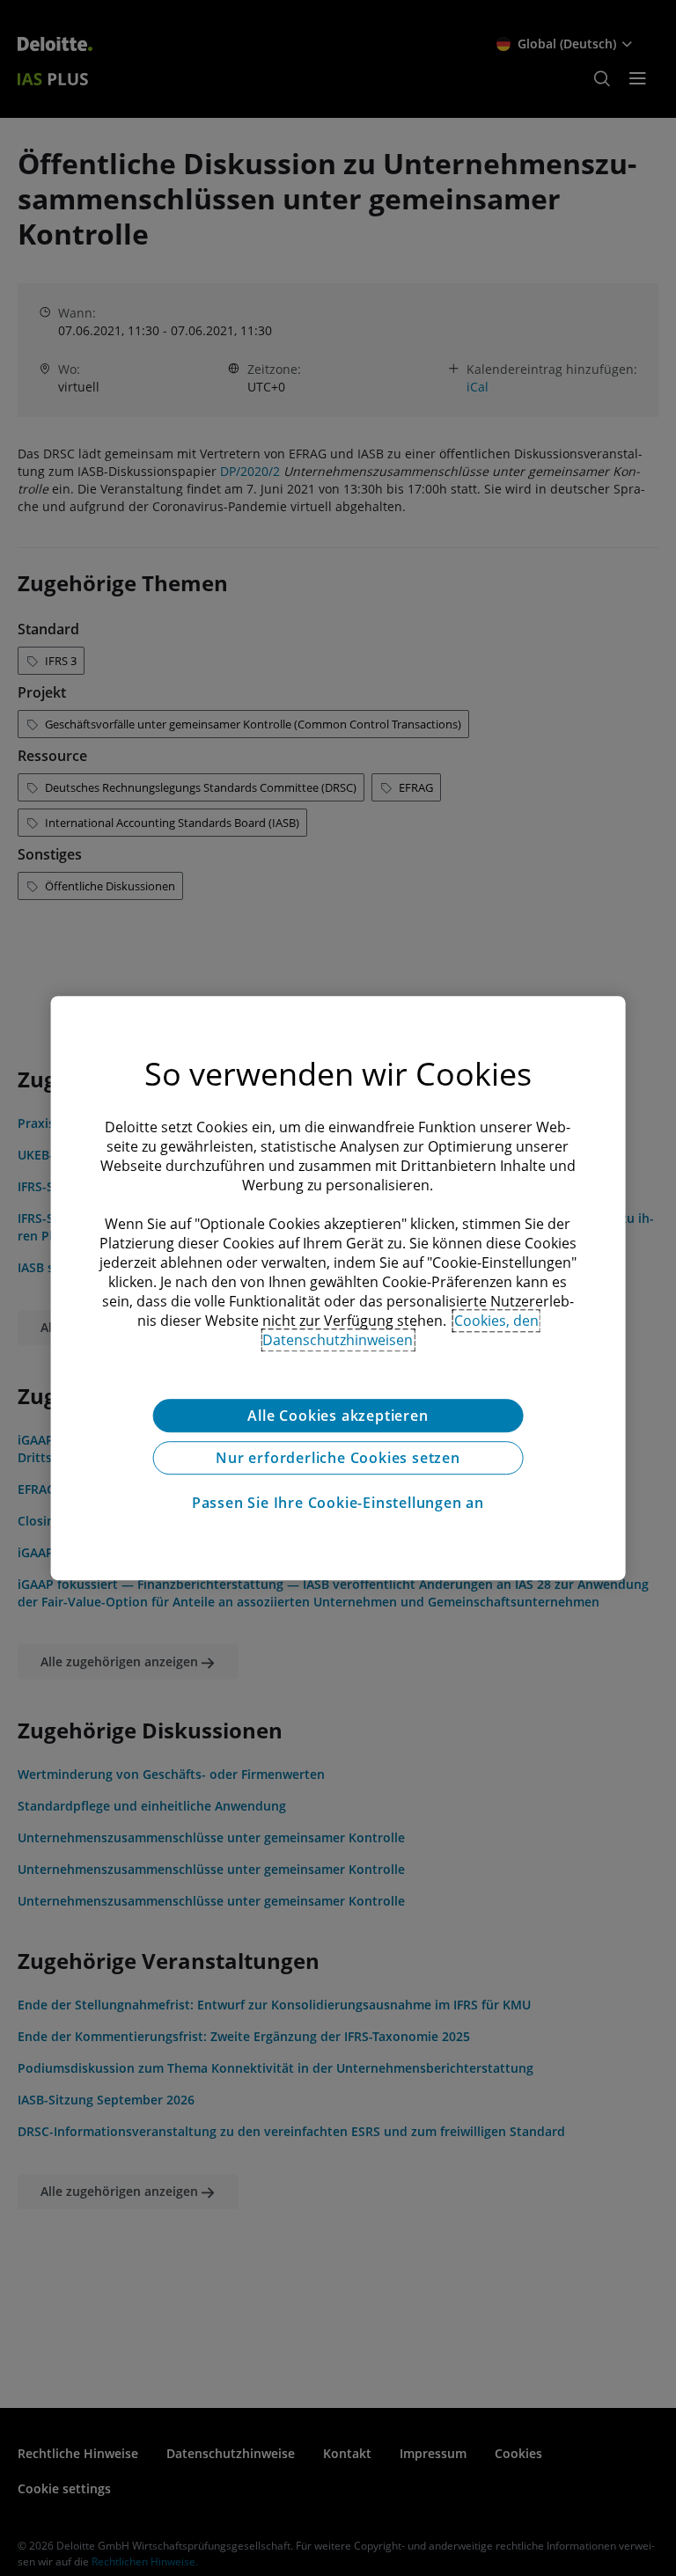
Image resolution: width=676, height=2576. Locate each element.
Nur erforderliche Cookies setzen (338, 1458)
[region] (338, 1288)
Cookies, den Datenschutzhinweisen (400, 1330)
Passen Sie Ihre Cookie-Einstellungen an (338, 1503)
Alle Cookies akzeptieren (338, 1416)
